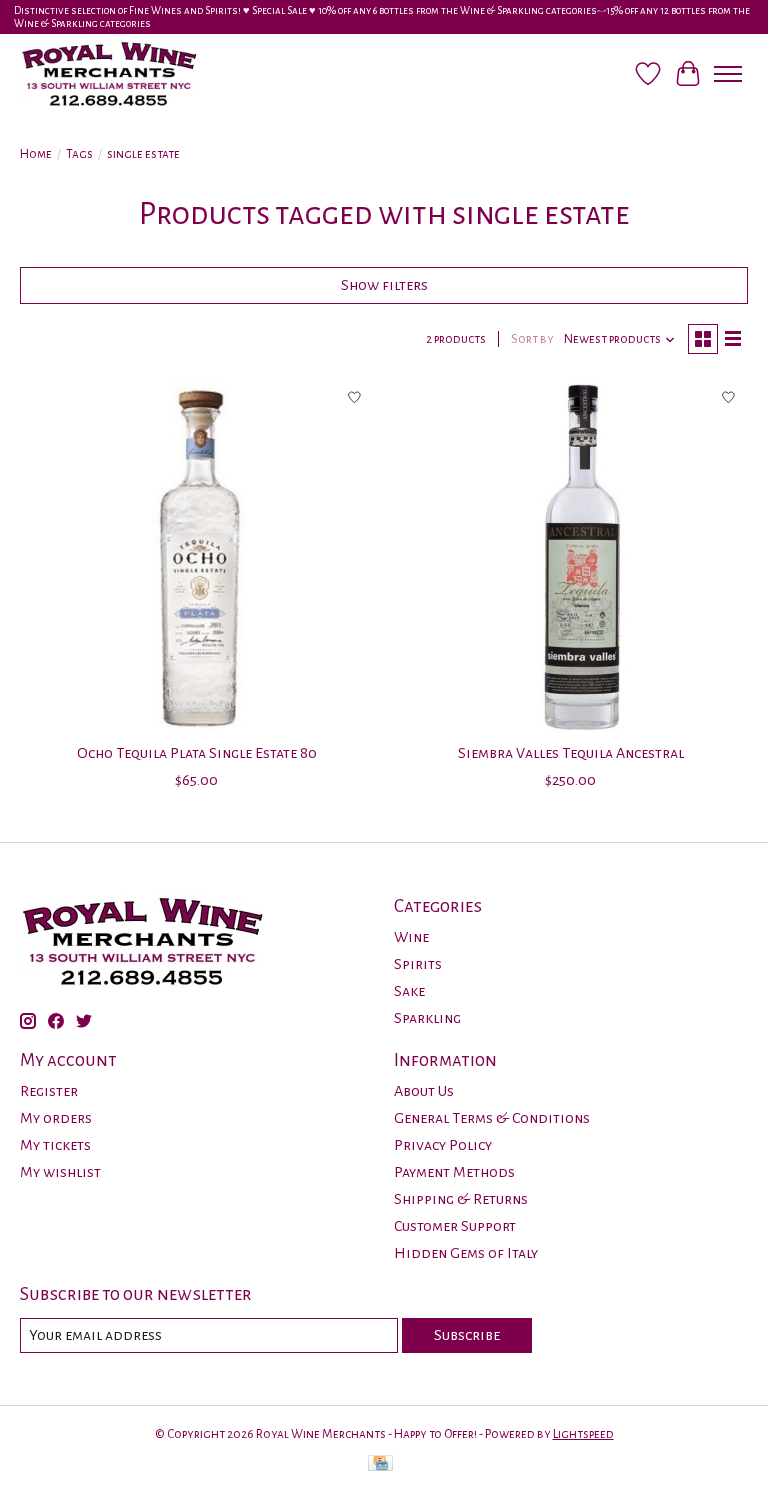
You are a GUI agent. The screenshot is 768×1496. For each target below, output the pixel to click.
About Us (424, 1091)
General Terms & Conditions (492, 1118)
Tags (79, 154)
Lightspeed (583, 1434)
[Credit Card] (380, 1465)
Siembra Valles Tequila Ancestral (571, 753)
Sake (409, 991)
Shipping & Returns (461, 1199)
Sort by (532, 339)
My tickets (55, 1145)
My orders (56, 1118)
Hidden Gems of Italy (466, 1253)
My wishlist (60, 1172)
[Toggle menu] (728, 74)
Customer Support (455, 1226)
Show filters (384, 285)
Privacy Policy (443, 1145)
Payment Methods (454, 1172)
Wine (411, 937)
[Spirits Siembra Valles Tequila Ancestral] (571, 555)
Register (49, 1091)
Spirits (418, 964)
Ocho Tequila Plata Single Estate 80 (197, 753)
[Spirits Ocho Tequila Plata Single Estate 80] (197, 555)
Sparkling (427, 1018)
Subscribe (467, 1335)
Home (36, 154)
